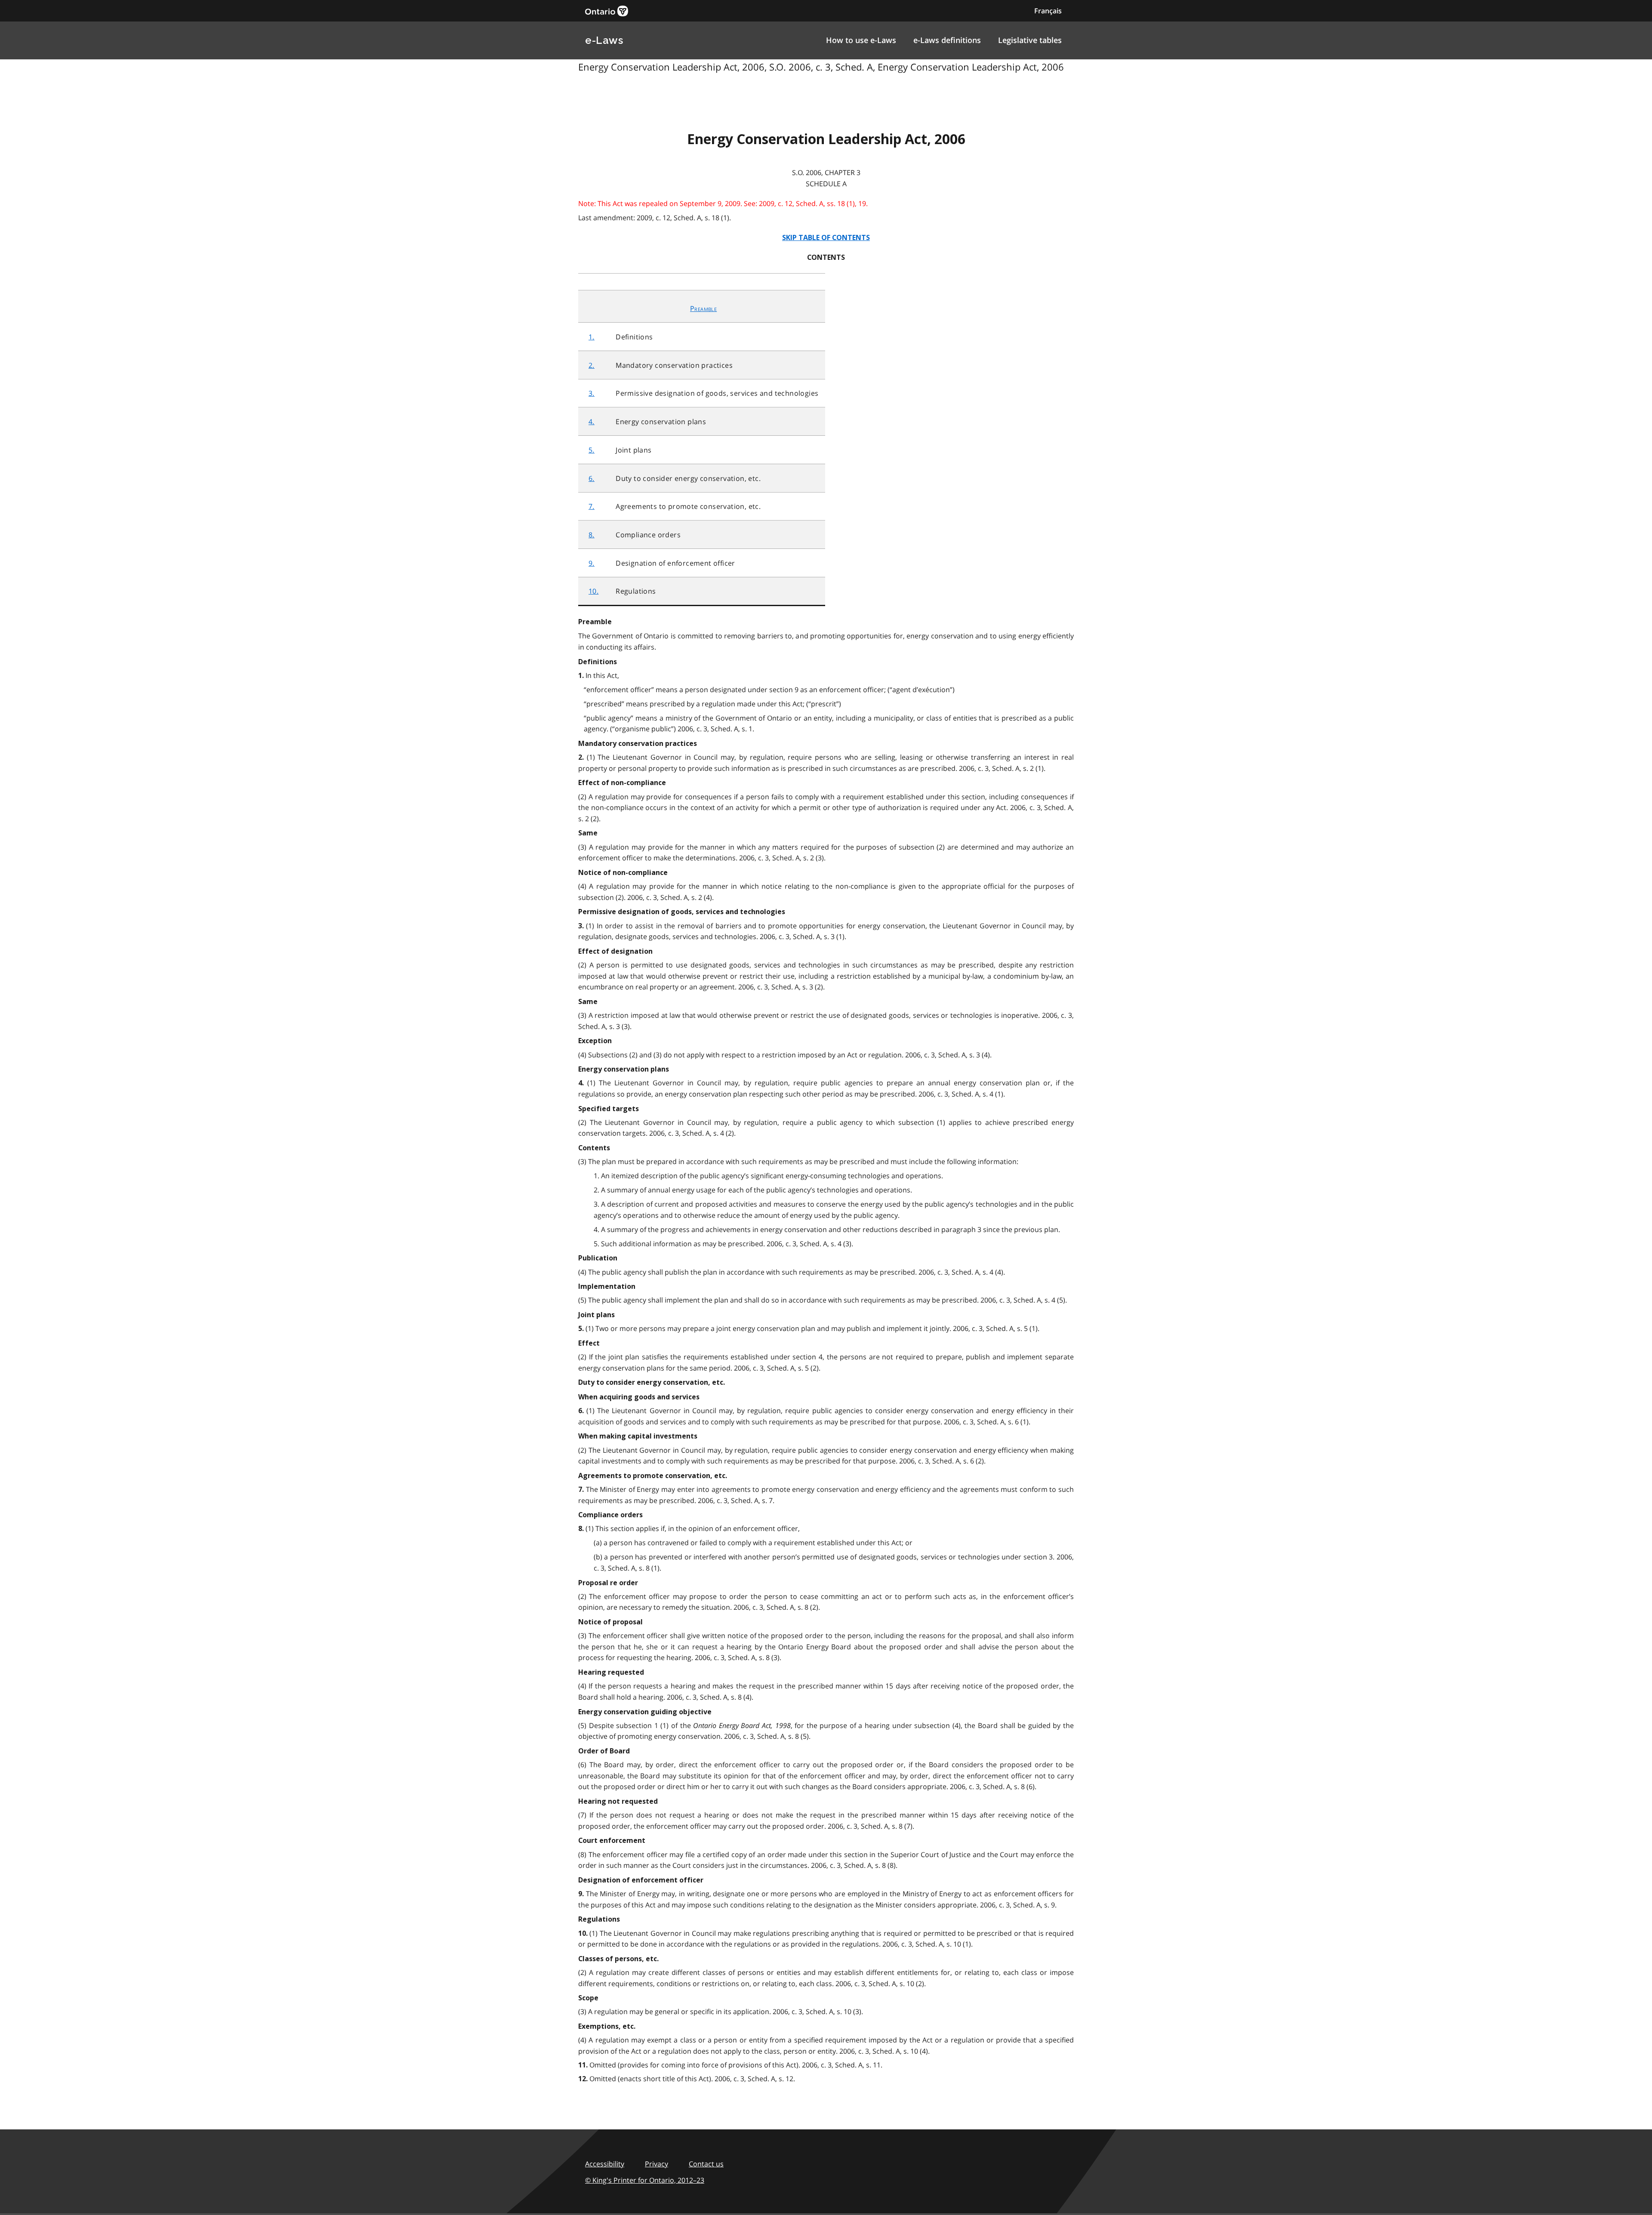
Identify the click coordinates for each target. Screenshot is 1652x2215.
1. (592, 337)
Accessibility (605, 2164)
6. (592, 478)
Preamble (703, 308)
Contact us (706, 2164)
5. (592, 450)
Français (1048, 11)
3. (592, 393)
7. (592, 506)
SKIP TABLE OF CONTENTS (826, 238)
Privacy (656, 2164)
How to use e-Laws (861, 40)
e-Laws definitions (947, 40)
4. (592, 422)
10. (593, 591)
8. (592, 535)
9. (592, 563)
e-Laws (604, 40)
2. (592, 365)
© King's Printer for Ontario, (645, 2180)
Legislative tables (1030, 40)
